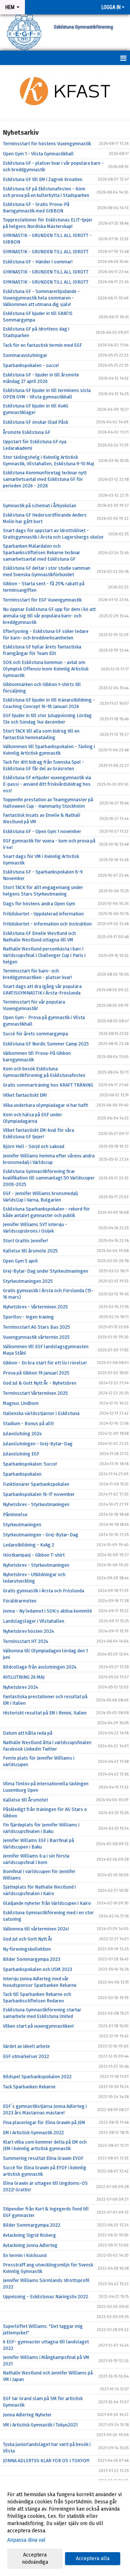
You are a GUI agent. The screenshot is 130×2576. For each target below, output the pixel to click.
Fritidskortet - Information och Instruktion (47, 924)
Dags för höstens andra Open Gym (39, 904)
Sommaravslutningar (25, 355)
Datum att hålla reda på (28, 1733)
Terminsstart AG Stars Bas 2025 (36, 1327)
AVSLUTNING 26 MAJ (24, 1677)
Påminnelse (15, 1514)
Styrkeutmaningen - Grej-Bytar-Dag (41, 1535)
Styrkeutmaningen (22, 1525)
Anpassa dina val (26, 2540)
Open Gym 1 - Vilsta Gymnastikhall (38, 154)
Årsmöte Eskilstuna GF (27, 432)
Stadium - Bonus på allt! (28, 1423)
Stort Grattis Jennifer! (25, 1241)
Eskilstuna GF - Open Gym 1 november (42, 831)
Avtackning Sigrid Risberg (29, 2235)
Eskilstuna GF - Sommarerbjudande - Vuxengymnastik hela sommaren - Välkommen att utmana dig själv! (41, 298)
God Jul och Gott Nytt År (28, 1939)
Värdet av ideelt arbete (26, 2046)
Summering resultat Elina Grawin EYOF (43, 2158)
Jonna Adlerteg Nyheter (27, 2415)
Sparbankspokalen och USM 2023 (38, 1969)
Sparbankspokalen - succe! (31, 365)
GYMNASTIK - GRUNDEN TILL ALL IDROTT (46, 252)
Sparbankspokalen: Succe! (30, 1464)
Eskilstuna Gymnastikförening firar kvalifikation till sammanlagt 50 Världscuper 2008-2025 (49, 1178)
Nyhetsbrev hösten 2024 (29, 1631)
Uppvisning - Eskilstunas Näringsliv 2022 (45, 2297)
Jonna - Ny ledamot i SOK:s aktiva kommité (47, 1611)
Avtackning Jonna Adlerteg (30, 2245)
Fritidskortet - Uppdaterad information (43, 914)
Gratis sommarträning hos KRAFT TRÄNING (48, 1085)
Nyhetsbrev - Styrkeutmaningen (36, 1504)
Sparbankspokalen (22, 1474)
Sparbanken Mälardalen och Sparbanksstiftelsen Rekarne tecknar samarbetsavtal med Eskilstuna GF (42, 553)
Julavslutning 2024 (22, 1434)
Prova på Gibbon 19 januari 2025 (36, 1373)
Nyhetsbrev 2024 (21, 1687)
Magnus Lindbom (21, 1403)
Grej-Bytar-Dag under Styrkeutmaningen (45, 1271)
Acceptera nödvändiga (35, 2558)
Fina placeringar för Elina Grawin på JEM (44, 2122)
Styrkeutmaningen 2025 (28, 1281)
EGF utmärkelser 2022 (26, 2056)
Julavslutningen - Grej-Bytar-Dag (38, 1444)
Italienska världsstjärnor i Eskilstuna (41, 1413)
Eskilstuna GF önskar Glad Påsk (36, 422)
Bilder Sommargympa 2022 (32, 2225)
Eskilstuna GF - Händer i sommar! (38, 262)
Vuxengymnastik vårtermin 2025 (36, 1337)
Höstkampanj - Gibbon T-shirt (34, 1555)
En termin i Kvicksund (25, 2255)
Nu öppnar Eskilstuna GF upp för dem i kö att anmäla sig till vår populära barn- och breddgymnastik (49, 616)
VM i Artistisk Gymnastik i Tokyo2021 (40, 2425)
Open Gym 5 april (20, 1261)
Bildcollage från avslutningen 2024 (40, 1667)
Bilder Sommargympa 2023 (32, 1959)
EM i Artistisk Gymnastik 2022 (33, 2133)
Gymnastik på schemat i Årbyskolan (40, 506)
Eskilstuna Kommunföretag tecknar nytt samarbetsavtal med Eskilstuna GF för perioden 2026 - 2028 (45, 479)
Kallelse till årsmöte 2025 (30, 1251)
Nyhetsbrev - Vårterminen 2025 (35, 1307)
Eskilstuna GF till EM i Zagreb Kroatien (43, 179)
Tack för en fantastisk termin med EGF (42, 345)
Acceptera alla (93, 2558)
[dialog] (65, 2528)
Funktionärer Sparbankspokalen (36, 1484)
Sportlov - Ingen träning (28, 1317)
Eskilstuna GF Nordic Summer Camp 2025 (46, 1044)
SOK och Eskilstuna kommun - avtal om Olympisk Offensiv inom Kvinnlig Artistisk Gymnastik (46, 669)
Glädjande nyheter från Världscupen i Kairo (47, 1903)
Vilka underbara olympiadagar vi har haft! (45, 1105)
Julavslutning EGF (21, 1454)
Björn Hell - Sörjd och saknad (34, 1146)
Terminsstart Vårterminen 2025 (35, 1393)
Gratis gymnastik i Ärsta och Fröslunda (44, 1591)
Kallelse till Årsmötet (25, 1800)
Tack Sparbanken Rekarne (29, 2087)
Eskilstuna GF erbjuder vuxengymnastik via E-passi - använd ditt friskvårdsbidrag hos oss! (47, 784)
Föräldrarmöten (20, 1601)
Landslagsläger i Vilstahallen (34, 1621)
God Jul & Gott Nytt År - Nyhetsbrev (40, 1383)
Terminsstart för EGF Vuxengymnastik (42, 600)
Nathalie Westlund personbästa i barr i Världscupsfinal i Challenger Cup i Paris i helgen (44, 955)
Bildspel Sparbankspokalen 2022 (37, 2077)
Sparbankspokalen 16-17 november (39, 1494)
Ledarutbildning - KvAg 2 (29, 1545)
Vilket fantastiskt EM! (25, 1095)
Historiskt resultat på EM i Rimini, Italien (45, 1713)
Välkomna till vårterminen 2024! (36, 1929)
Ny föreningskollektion (27, 1949)
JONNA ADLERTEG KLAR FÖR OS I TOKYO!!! (46, 2461)
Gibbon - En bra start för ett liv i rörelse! (45, 1363)
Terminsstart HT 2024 (26, 1641)
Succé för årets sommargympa (35, 1034)
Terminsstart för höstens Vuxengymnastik (47, 144)
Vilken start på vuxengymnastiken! (38, 2026)
